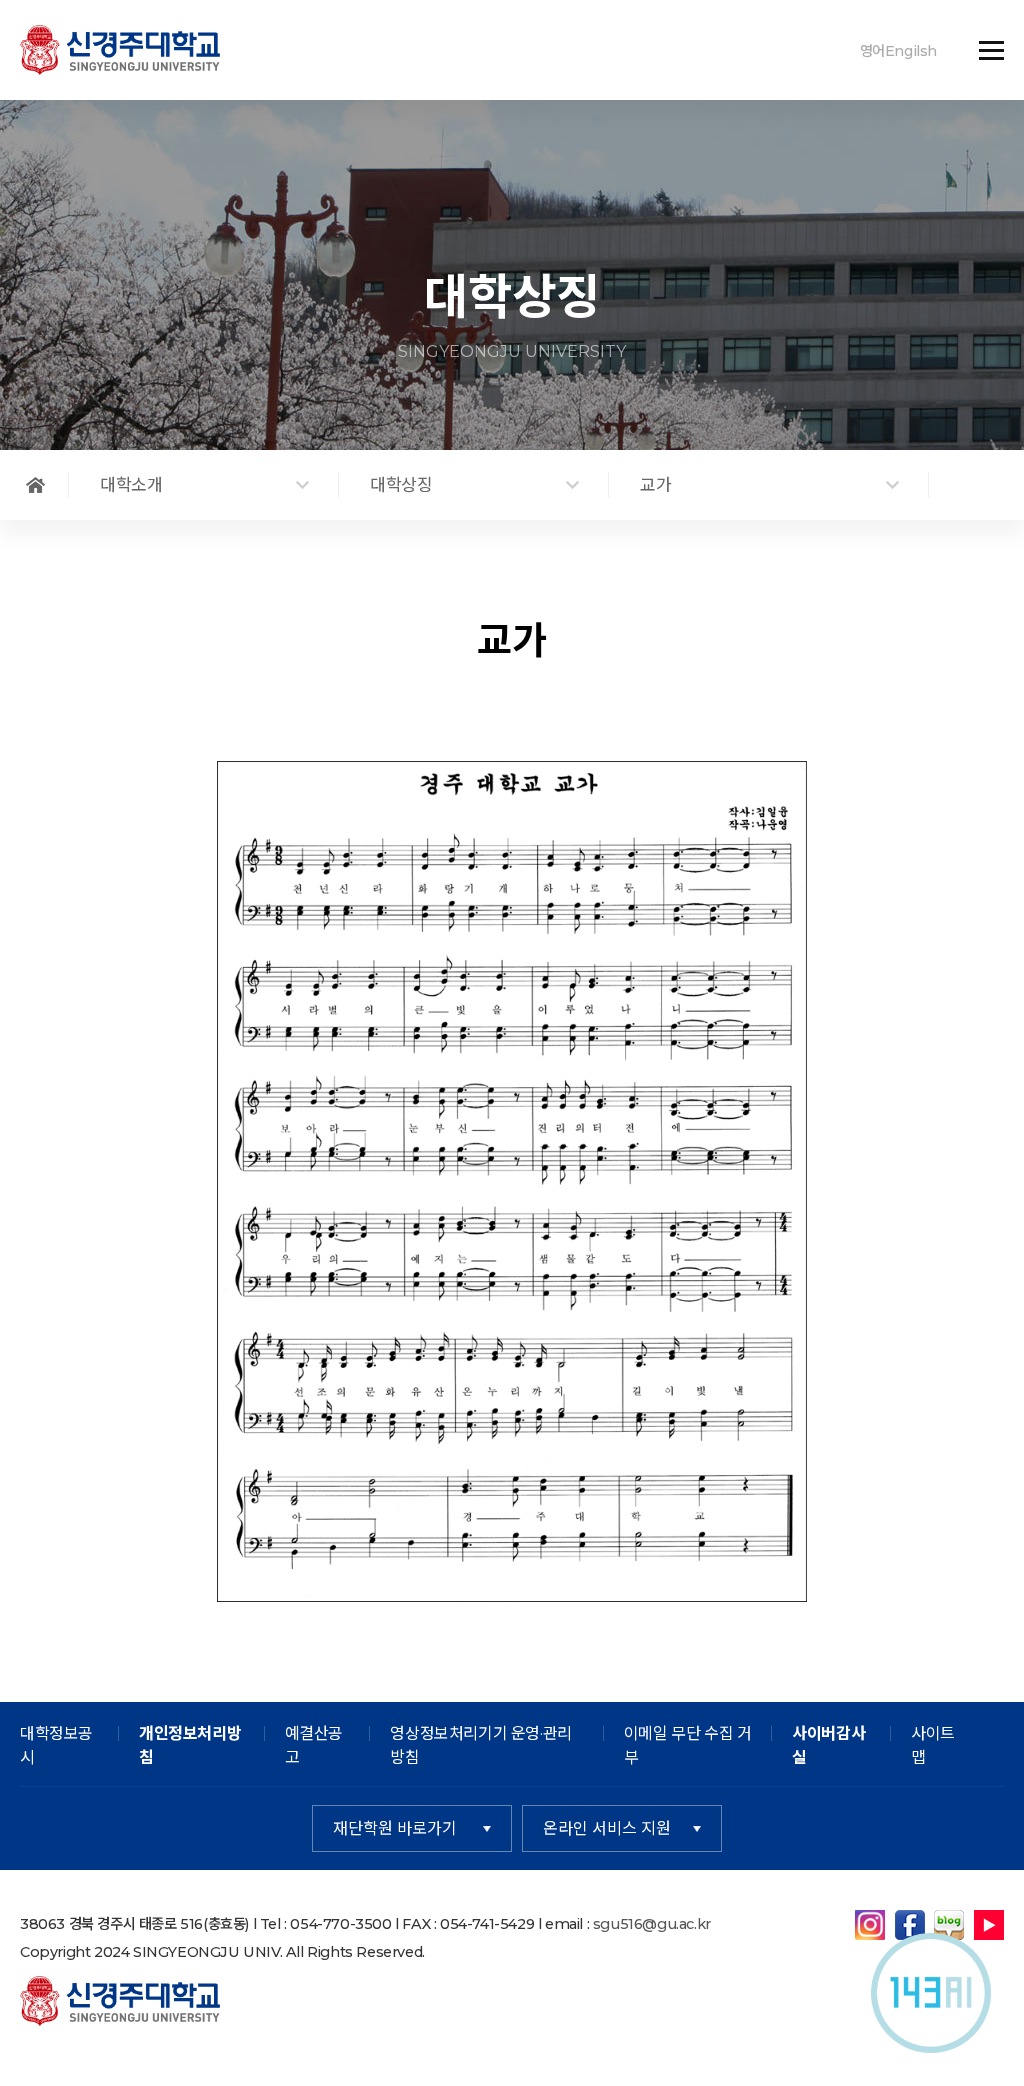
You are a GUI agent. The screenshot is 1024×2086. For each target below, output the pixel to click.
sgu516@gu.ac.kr (652, 1924)
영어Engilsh (898, 51)
